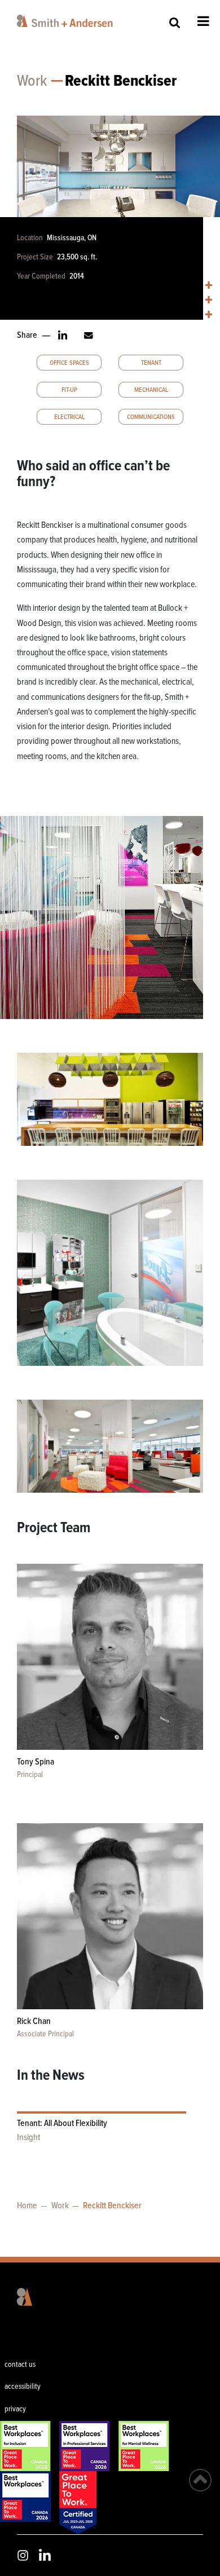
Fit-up (69, 390)
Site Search (175, 22)
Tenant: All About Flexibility (62, 2123)
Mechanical (151, 390)
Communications (151, 417)
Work (32, 82)
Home (27, 2206)
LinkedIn (45, 2555)
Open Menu (203, 21)
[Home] (80, 21)
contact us (20, 2365)
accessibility (23, 2387)
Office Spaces (69, 363)
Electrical (69, 417)
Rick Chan (34, 2021)
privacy (15, 2409)
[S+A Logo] (16, 2297)
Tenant (151, 363)
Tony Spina (36, 1762)
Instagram (23, 2555)
